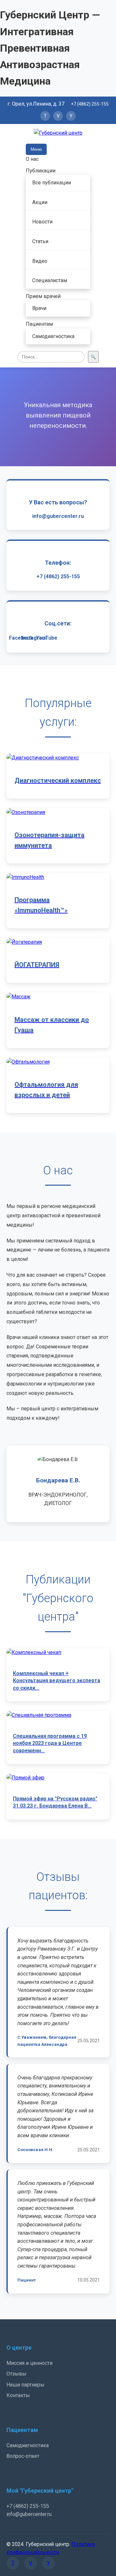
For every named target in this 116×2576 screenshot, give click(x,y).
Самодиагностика (53, 336)
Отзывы (16, 2374)
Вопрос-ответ (23, 2456)
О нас (32, 159)
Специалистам (50, 280)
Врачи (39, 308)
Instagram (34, 638)
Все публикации (52, 183)
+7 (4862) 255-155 (90, 104)
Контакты (18, 2395)
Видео (40, 261)
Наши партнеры (25, 2385)
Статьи (40, 241)
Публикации (41, 171)
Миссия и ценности (29, 2363)
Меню (36, 149)
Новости (42, 222)
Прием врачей (43, 296)
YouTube (47, 638)
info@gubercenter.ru (58, 516)
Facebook (21, 638)
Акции (40, 202)
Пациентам (39, 324)
